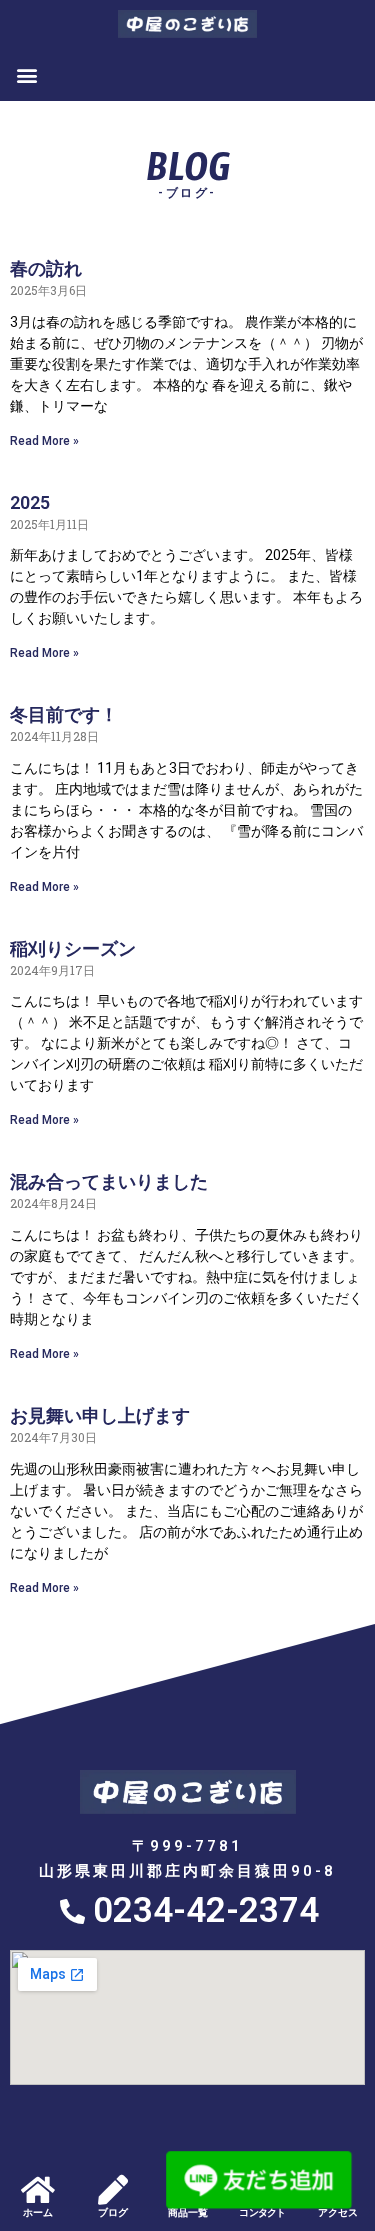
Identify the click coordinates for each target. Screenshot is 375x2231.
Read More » (44, 441)
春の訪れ (46, 268)
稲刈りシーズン (73, 948)
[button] (26, 74)
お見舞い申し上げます (100, 1415)
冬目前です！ (64, 714)
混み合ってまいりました (109, 1181)
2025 (30, 502)
